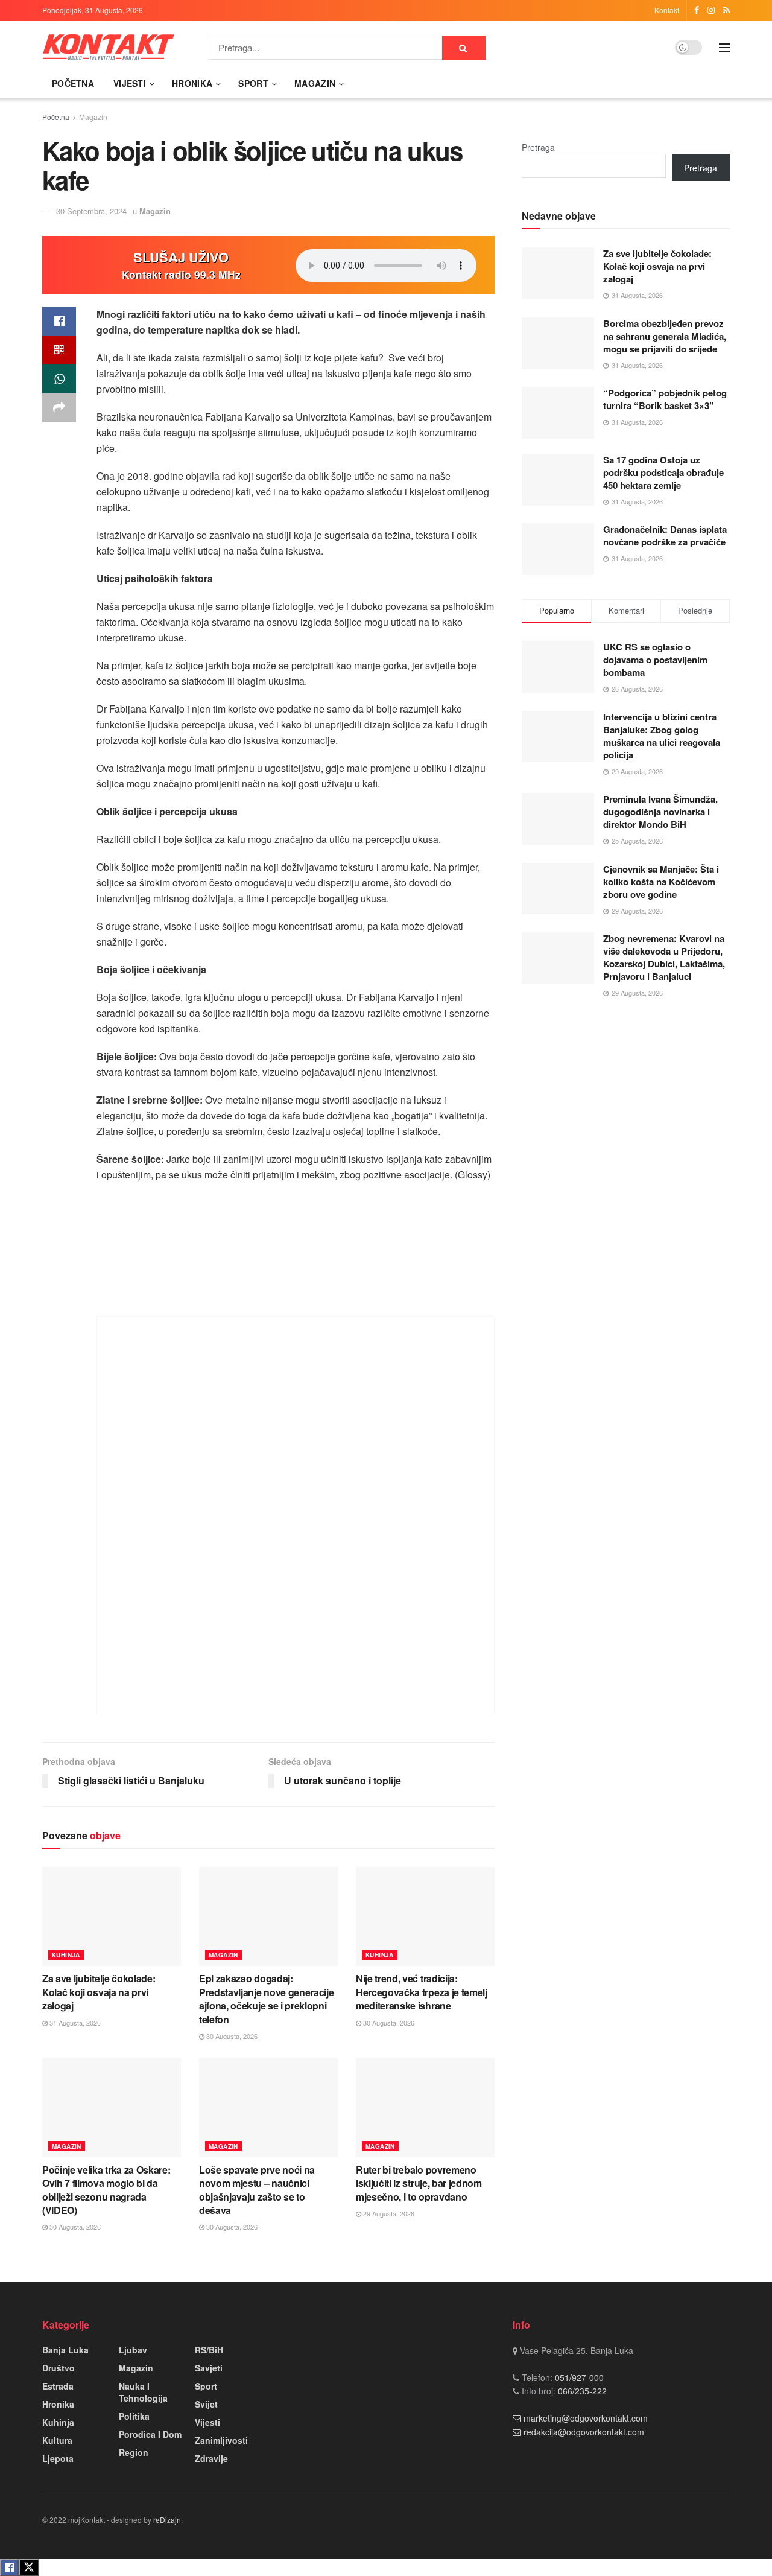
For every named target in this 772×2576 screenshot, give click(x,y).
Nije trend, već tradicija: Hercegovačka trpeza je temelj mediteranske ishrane (422, 1992)
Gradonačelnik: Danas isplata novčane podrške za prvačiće (665, 536)
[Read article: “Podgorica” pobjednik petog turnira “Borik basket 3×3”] (558, 413)
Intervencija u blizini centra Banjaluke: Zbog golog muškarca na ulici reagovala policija (662, 736)
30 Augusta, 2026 (231, 2036)
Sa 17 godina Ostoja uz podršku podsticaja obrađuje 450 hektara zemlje (663, 472)
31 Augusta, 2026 (74, 2023)
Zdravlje (211, 2458)
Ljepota (58, 2458)
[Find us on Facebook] (697, 10)
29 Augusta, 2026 (388, 2213)
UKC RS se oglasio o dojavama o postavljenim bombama (655, 660)
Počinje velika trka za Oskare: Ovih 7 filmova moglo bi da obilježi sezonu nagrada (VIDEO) (106, 2190)
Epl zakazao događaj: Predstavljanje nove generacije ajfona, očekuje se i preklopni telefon (266, 1999)
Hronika (192, 83)
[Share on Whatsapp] (59, 379)
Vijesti (130, 83)
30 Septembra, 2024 (91, 211)
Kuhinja (66, 1955)
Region (134, 2452)
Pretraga (538, 147)
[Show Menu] (724, 48)
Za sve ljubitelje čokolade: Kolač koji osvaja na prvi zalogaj (99, 1992)
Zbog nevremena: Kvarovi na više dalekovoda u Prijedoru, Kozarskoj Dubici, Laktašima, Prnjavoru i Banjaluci (664, 957)
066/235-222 (581, 2391)
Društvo (59, 2368)
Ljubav (133, 2350)
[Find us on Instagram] (711, 10)
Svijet (206, 2404)
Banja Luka (65, 2350)
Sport (253, 83)
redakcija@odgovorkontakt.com (584, 2432)
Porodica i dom (150, 2434)
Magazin (315, 83)
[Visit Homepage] (109, 47)
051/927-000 (578, 2377)
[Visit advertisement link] (296, 1515)
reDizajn (167, 2520)
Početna (73, 83)
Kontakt (667, 10)
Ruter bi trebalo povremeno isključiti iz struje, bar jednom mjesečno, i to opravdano (419, 2183)
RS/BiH (209, 2350)
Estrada (58, 2386)
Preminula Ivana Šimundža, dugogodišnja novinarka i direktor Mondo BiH (660, 812)
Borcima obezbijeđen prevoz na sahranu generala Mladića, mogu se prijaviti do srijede (665, 336)
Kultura (57, 2440)
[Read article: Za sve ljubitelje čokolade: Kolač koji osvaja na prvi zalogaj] (112, 1916)
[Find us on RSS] (726, 10)
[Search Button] (464, 48)
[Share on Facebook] (59, 321)
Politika (134, 2416)
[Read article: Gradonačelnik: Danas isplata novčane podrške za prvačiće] (558, 549)
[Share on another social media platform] (59, 408)
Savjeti (209, 2368)
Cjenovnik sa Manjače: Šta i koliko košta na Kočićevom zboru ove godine (661, 882)
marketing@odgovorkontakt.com (586, 2418)
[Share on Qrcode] (59, 350)
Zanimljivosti (221, 2440)
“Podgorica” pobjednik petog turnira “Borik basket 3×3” (665, 399)
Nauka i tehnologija (143, 2392)
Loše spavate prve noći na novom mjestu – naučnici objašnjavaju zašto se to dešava (257, 2190)
